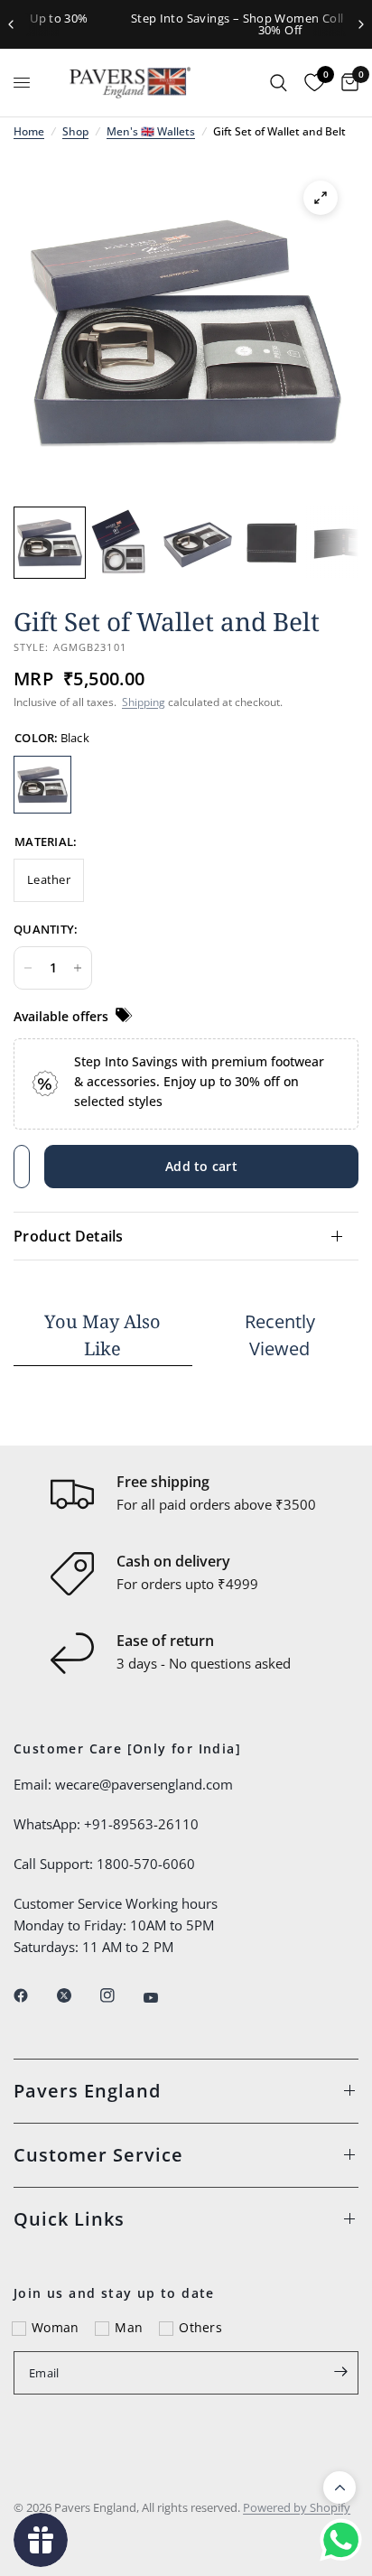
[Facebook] (33, 1995)
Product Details (69, 1236)
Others (200, 2327)
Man (129, 2327)
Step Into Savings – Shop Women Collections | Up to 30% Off (189, 24)
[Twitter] (77, 1995)
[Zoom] (321, 198)
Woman (55, 2327)
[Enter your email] (340, 2371)
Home (29, 131)
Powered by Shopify (297, 2507)
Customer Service (98, 2155)
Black (42, 785)
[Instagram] (120, 1995)
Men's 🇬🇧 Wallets (151, 131)
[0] (345, 83)
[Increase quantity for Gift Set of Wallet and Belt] (78, 968)
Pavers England (87, 2091)
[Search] (279, 83)
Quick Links (69, 2219)
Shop (75, 131)
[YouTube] (163, 1998)
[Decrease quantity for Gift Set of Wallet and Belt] (28, 968)
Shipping (144, 702)
